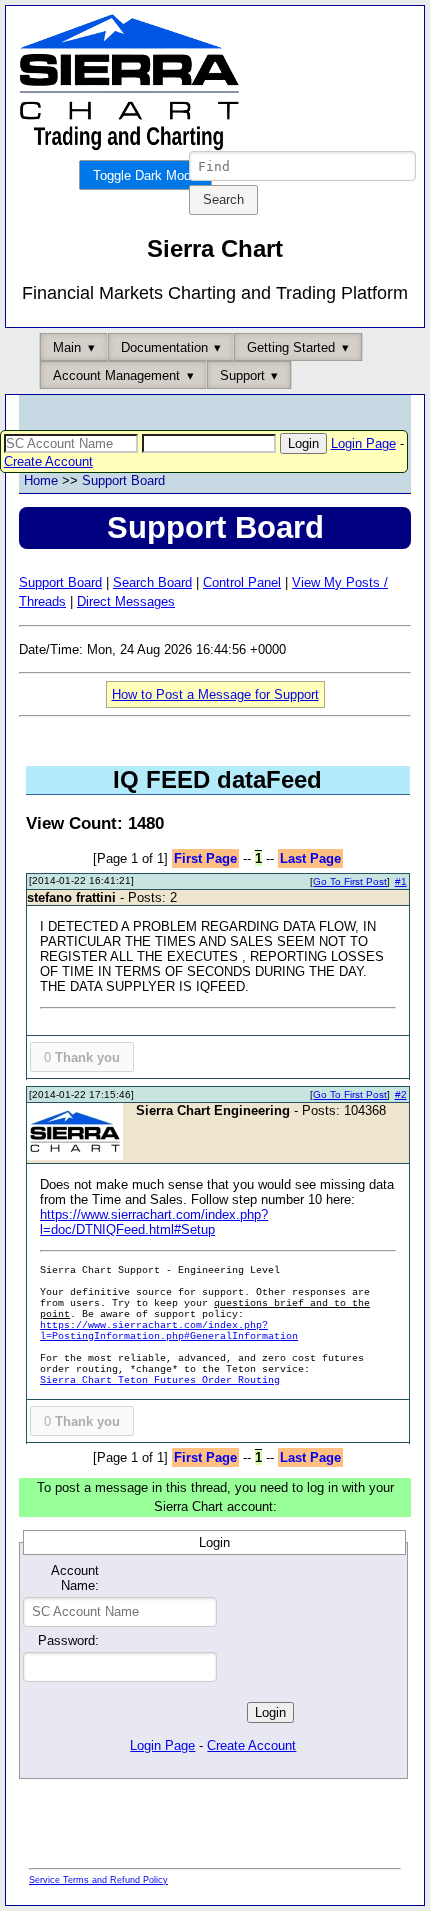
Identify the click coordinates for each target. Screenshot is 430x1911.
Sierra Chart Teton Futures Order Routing (160, 1380)
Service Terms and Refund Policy (98, 1880)
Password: (68, 1640)
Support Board (123, 480)
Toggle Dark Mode (145, 175)
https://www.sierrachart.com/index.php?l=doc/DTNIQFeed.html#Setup (154, 1222)
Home (41, 480)
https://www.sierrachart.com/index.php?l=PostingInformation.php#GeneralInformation (169, 1331)
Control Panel (242, 582)
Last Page (310, 858)
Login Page (363, 443)
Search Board (152, 582)
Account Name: (75, 1578)
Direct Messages (126, 601)
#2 (401, 1094)
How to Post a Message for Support (215, 694)
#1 (401, 881)
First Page (205, 858)
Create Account (48, 461)
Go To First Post (350, 881)
